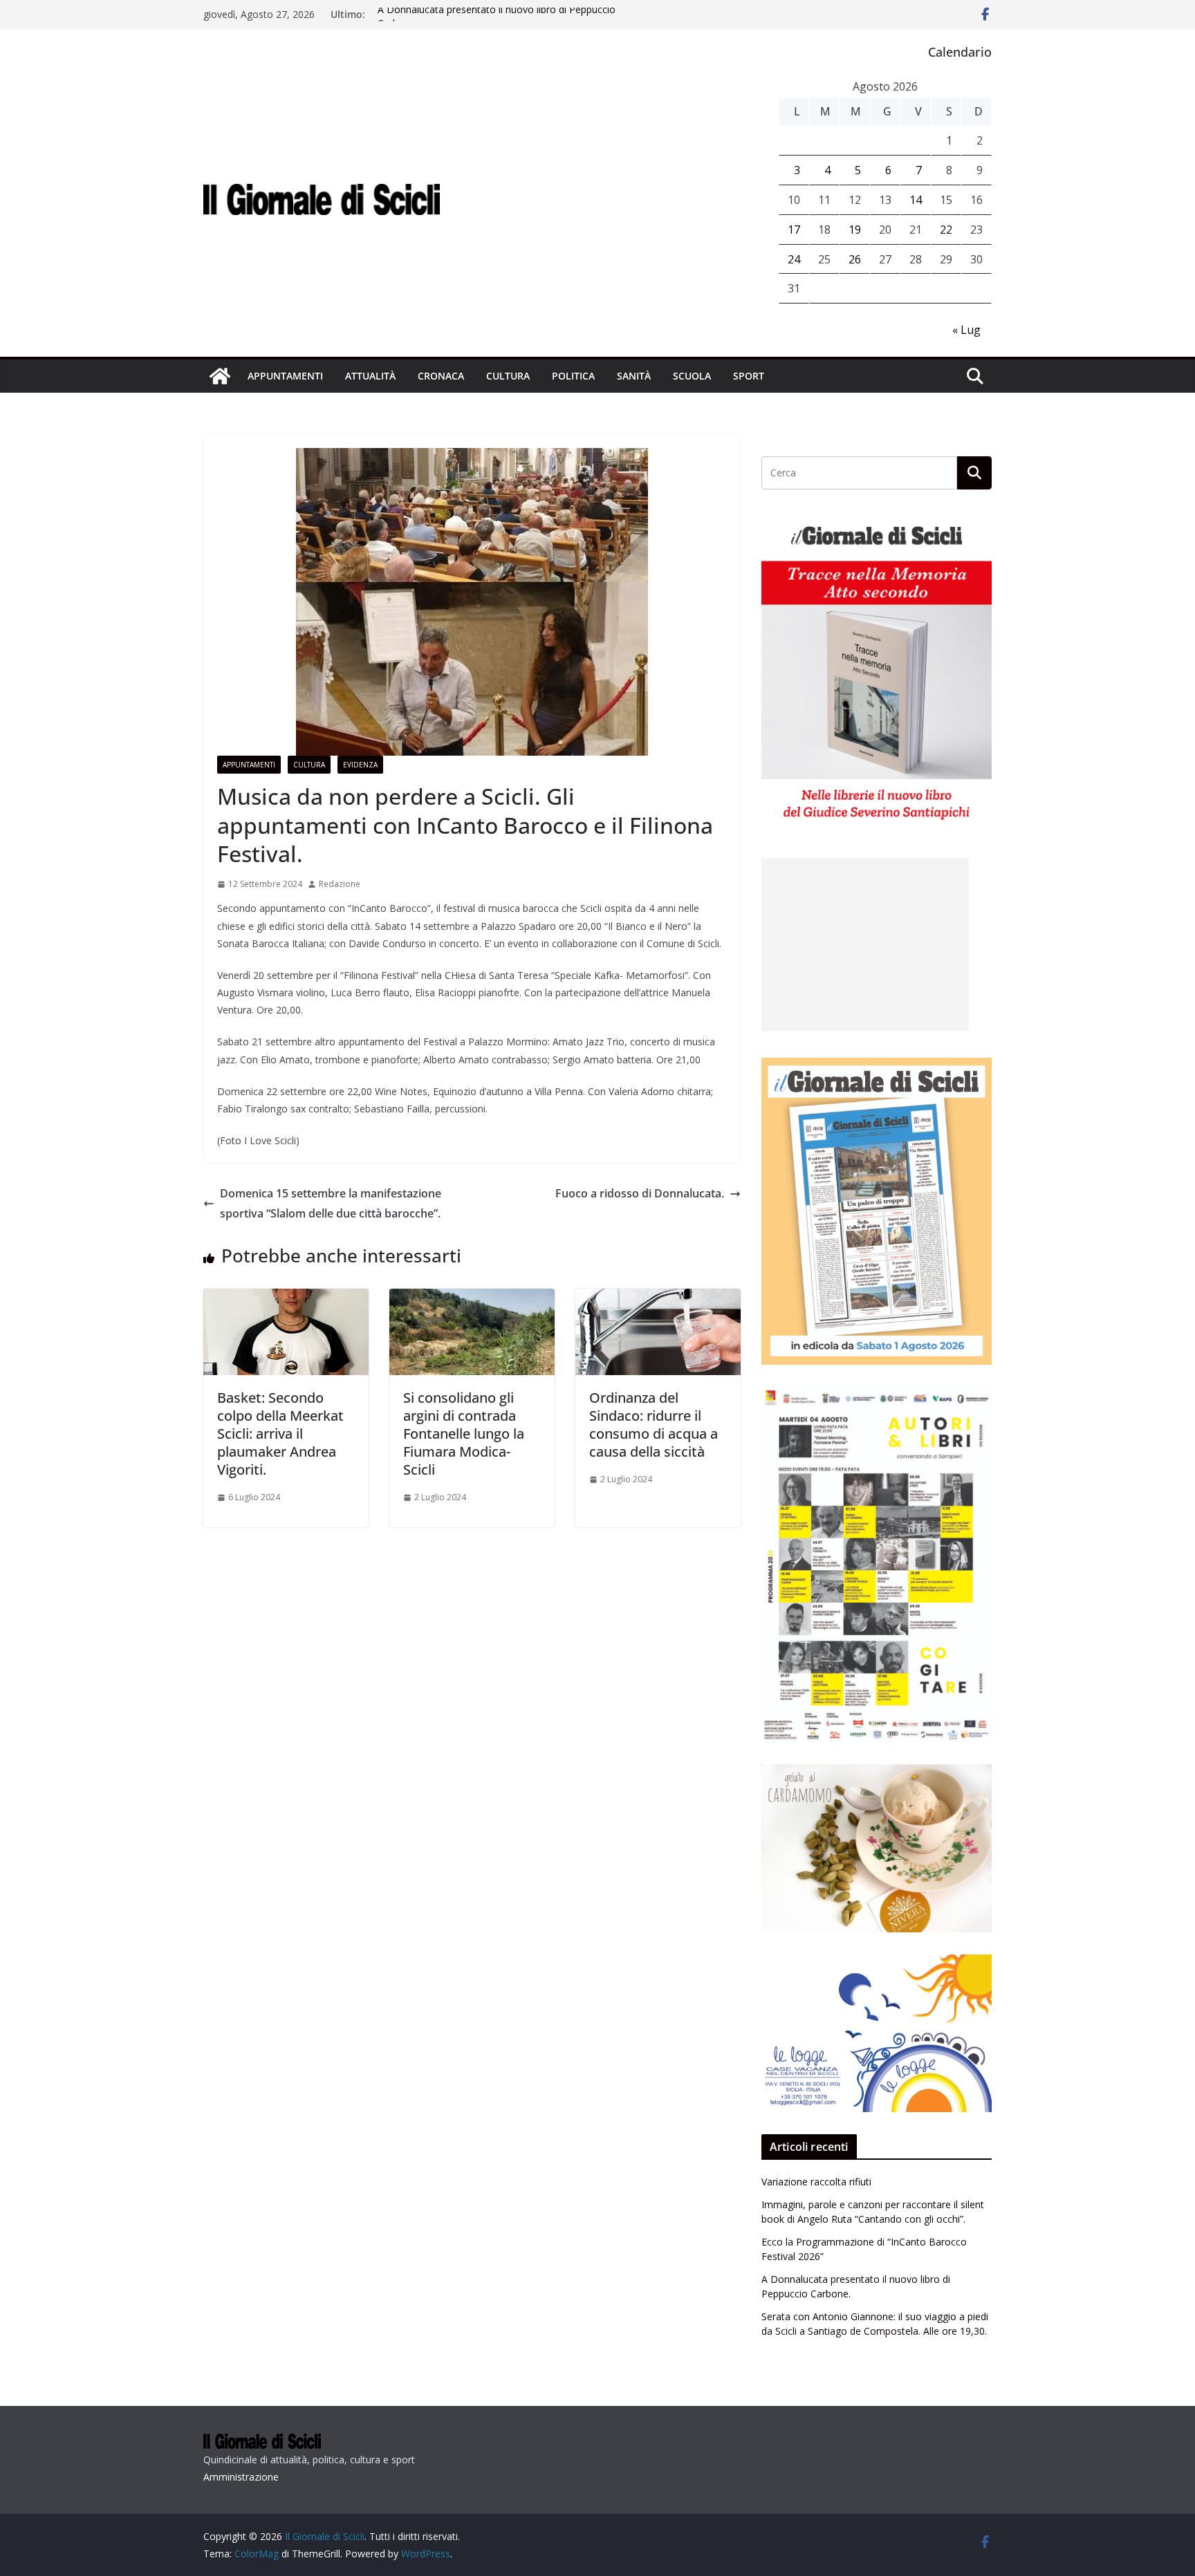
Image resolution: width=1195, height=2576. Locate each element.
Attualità (370, 376)
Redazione (340, 884)
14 (916, 200)
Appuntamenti (285, 376)
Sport (749, 376)
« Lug (966, 330)
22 (946, 230)
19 (855, 230)
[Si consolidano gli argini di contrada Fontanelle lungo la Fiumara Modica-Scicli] (472, 1298)
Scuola (692, 376)
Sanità (634, 376)
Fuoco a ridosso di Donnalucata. (640, 1193)
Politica (573, 376)
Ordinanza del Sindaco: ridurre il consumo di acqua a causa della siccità (654, 1425)
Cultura (508, 376)
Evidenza (360, 765)
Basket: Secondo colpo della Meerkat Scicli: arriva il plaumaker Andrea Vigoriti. (280, 1434)
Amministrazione (241, 2477)
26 (855, 259)
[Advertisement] (865, 944)
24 (794, 259)
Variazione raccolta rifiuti (816, 2182)
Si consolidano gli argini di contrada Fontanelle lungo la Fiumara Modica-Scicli (464, 1434)
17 (794, 230)
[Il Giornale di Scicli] (220, 376)
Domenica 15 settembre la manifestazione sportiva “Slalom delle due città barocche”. (331, 1203)
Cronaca (441, 376)
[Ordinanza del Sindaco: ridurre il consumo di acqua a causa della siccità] (658, 1298)
